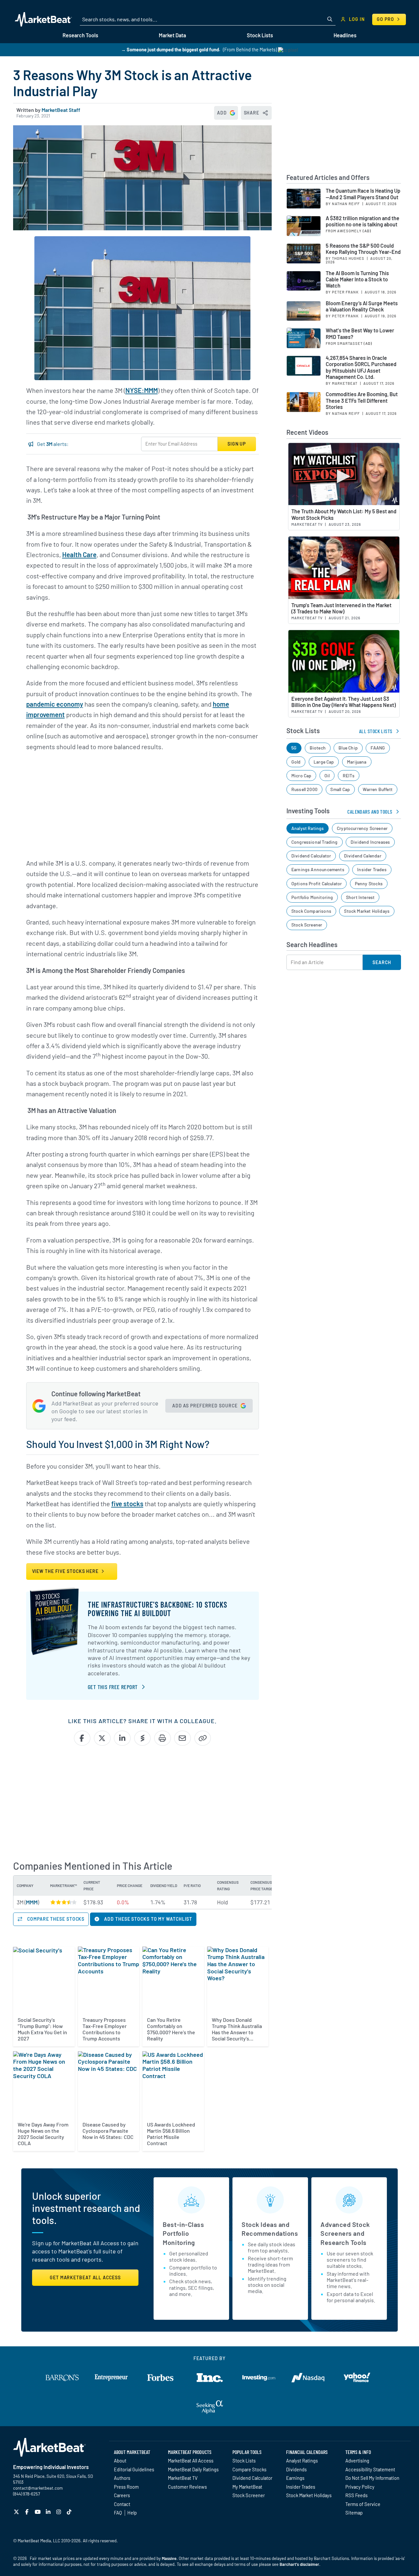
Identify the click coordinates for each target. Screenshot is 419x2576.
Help (132, 2513)
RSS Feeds (356, 2495)
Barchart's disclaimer (299, 2564)
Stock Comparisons (311, 911)
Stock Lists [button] (260, 35)
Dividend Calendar (363, 856)
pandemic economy (55, 704)
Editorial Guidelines (134, 2469)
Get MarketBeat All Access (85, 2277)
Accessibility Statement (370, 2469)
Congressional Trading (315, 842)
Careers (122, 2495)
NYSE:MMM (142, 390)
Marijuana (357, 762)
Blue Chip (348, 748)
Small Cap (340, 789)
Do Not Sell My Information (372, 2478)
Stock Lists (244, 2461)
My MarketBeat (247, 2487)
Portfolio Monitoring (312, 897)
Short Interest (360, 897)
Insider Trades (372, 869)
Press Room (126, 2487)
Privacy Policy (360, 2487)
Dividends (296, 2469)
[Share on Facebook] (82, 1738)
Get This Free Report (113, 1687)
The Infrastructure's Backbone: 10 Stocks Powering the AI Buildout (157, 1609)
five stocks (127, 1504)
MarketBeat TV (183, 2478)
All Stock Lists (376, 731)
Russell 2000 (304, 789)
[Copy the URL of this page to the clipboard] (203, 1738)
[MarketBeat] (43, 19)
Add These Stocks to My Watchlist (148, 1919)
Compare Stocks (249, 2469)
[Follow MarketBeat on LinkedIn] (49, 2512)
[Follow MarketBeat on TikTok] (70, 2512)
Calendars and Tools (370, 812)
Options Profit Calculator (317, 883)
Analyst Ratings (308, 828)
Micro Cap (301, 776)
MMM (32, 1902)
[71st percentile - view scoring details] (64, 1902)
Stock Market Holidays (367, 911)
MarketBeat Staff (61, 110)
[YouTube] (38, 2512)
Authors (122, 2478)
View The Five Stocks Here (66, 1571)
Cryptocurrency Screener (362, 828)
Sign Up (237, 444)
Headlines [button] (345, 35)
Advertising (357, 2461)
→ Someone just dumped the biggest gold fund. (171, 50)
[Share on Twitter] (102, 1738)
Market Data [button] (172, 35)
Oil (327, 776)
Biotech (318, 748)
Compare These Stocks (55, 1919)
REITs (349, 776)
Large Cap (324, 762)
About (120, 2461)
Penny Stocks (369, 883)
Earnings (295, 2478)
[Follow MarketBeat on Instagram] (59, 2512)
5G (294, 748)
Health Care (79, 555)
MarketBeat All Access (191, 2461)
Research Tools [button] (80, 35)
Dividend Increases (370, 842)
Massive (169, 2558)
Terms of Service (363, 2504)
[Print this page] (163, 1738)
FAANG (378, 748)
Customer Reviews (187, 2487)
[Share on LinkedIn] (122, 1738)
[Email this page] (182, 1738)
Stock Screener (307, 925)
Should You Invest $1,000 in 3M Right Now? (118, 1444)
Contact (122, 2504)
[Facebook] (28, 2512)
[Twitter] (17, 2512)
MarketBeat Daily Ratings (193, 2469)
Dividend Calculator (311, 856)
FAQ (118, 2513)
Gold (296, 762)
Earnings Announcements (318, 869)
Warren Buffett (378, 789)
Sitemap (354, 2513)
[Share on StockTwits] (143, 1738)
